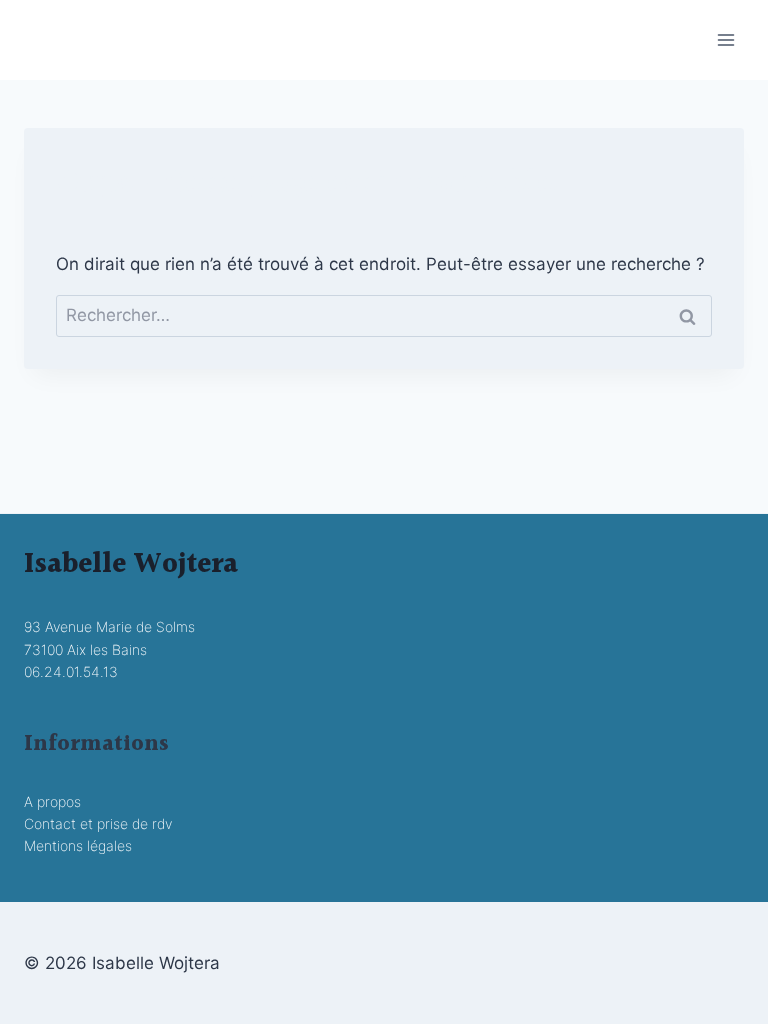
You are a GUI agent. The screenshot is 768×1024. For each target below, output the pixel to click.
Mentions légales (78, 845)
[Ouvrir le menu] (725, 39)
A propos (52, 801)
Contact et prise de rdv (98, 823)
